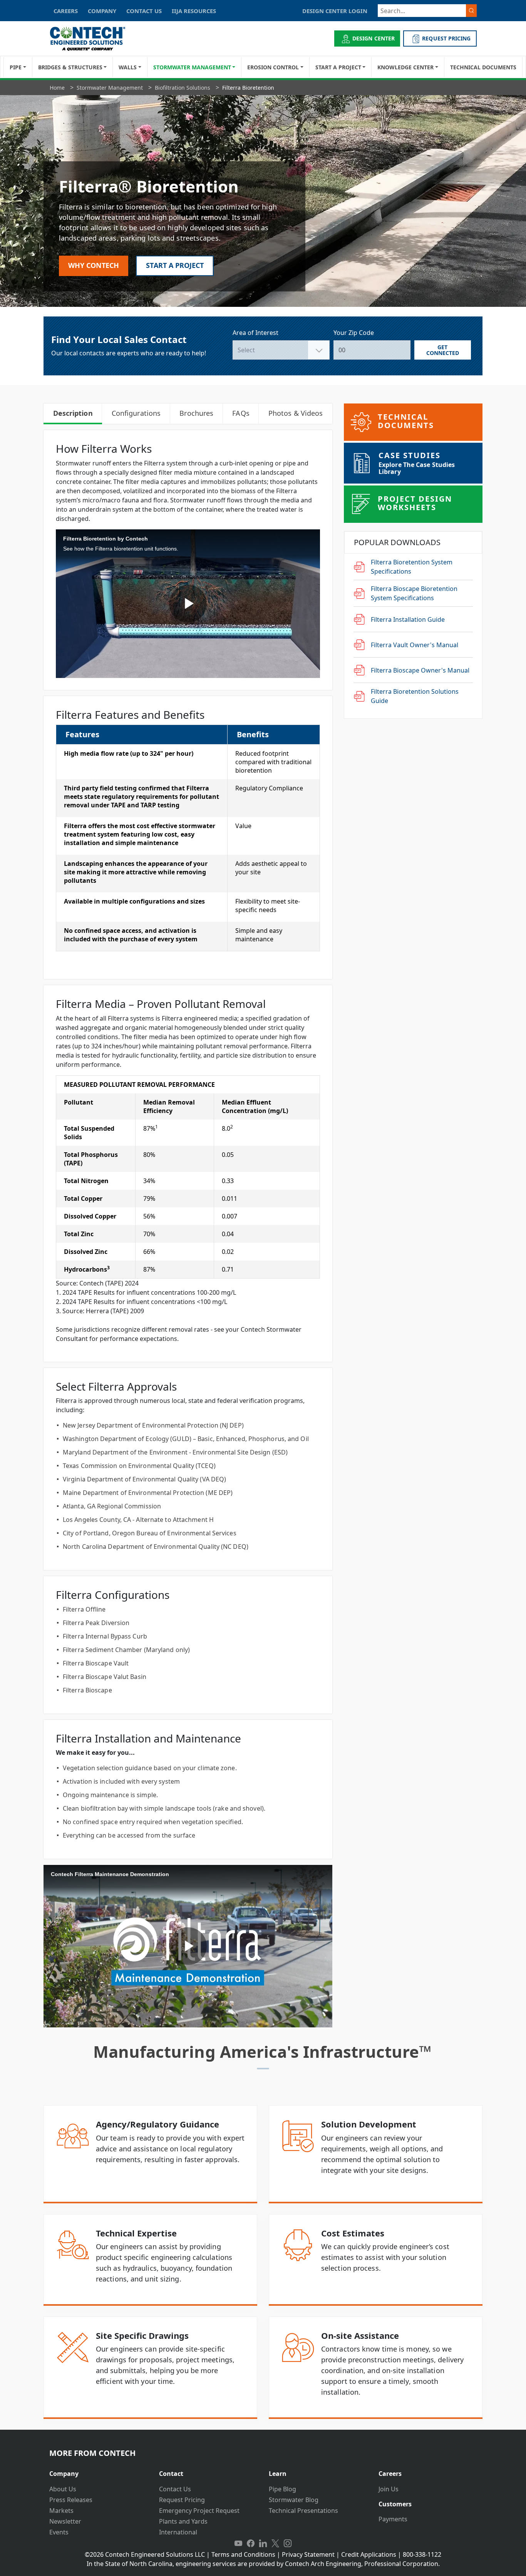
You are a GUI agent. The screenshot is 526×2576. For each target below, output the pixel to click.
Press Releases (71, 2500)
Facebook (251, 2544)
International (178, 2532)
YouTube (238, 2544)
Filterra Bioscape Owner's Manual (420, 670)
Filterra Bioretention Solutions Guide (415, 696)
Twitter (275, 2544)
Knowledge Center (405, 67)
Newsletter (65, 2521)
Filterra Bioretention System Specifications (412, 567)
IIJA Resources (194, 11)
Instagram (288, 2544)
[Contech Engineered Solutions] (93, 39)
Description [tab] (73, 413)
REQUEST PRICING (446, 38)
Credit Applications (369, 2554)
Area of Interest (255, 333)
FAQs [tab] (241, 413)
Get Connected (443, 350)
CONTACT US (144, 11)
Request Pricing (182, 2500)
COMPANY (102, 11)
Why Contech (94, 265)
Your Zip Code (354, 333)
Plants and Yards (183, 2521)
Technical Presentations (303, 2511)
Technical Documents (483, 67)
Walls (128, 67)
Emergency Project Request (199, 2511)
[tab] (98, 2471)
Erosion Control (273, 67)
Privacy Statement (308, 2554)
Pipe (16, 67)
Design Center (374, 38)
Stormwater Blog (294, 2500)
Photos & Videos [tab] (296, 413)
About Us (63, 2489)
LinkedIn (263, 2544)
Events (59, 2532)
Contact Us (175, 2489)
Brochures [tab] (196, 413)
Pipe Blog (282, 2489)
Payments (393, 2519)
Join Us (389, 2489)
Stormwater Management (192, 67)
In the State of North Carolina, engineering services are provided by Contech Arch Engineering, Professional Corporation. (263, 2564)
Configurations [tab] (136, 413)
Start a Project (338, 67)
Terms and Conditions (243, 2554)
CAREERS (66, 11)
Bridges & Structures (70, 67)
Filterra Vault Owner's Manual (415, 645)
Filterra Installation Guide (408, 619)
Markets (61, 2511)
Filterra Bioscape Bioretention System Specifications (414, 593)
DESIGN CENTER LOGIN (335, 11)
